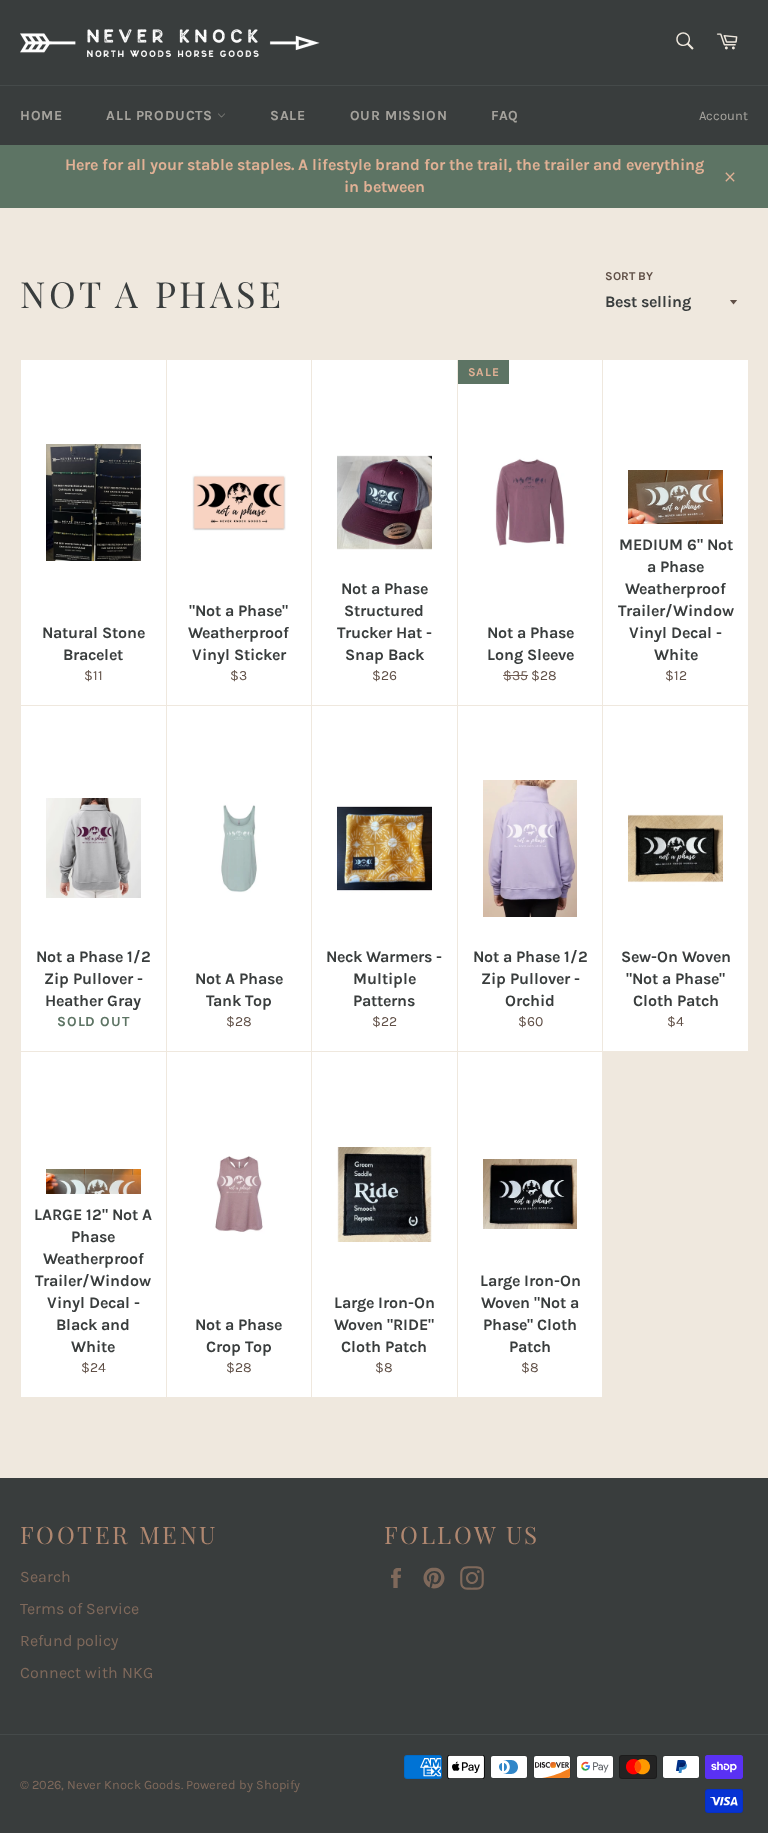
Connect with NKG (86, 1672)
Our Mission (399, 115)
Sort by (629, 276)
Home (41, 115)
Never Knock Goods (124, 1784)
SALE (287, 115)
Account (723, 115)
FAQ (505, 115)
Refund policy (69, 1640)
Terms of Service (79, 1608)
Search (45, 1576)
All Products (161, 115)
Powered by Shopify (243, 1784)
